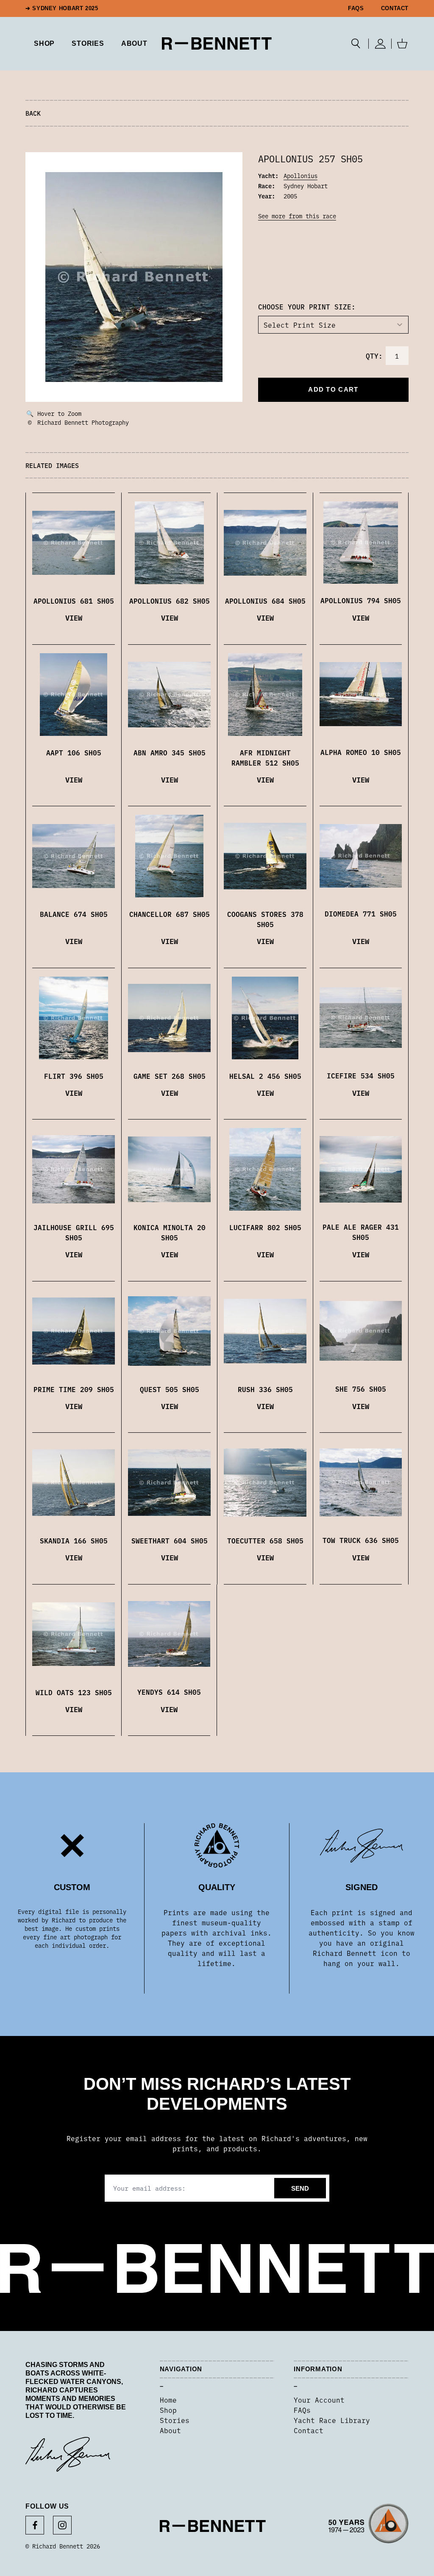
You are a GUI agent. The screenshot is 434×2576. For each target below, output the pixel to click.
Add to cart (333, 389)
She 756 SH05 (361, 1389)
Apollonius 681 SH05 (74, 601)
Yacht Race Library (332, 2420)
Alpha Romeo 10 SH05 (361, 752)
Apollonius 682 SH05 (170, 601)
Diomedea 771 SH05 (361, 913)
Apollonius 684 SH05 (265, 601)
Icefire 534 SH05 (361, 1075)
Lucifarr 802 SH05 (265, 1227)
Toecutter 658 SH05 (265, 1540)
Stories (175, 2420)
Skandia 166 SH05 (74, 1540)
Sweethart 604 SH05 (170, 1540)
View (74, 617)
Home (168, 2400)
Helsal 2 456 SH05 (265, 1076)
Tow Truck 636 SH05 (361, 1540)
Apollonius (300, 175)
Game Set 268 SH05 (170, 1076)
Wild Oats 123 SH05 (74, 1692)
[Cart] (402, 44)
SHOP (44, 43)
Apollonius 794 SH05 (361, 600)
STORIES (88, 43)
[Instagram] (62, 2525)
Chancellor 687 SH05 (170, 914)
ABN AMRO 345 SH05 (170, 752)
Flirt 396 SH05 (74, 1076)
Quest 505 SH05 (170, 1389)
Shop (168, 2410)
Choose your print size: (307, 306)
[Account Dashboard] (380, 44)
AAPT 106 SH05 (74, 752)
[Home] (217, 43)
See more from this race (297, 216)
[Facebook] (35, 2525)
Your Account (319, 2400)
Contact (395, 8)
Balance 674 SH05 (74, 914)
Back (33, 113)
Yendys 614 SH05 (169, 1692)
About (134, 43)
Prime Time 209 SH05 (74, 1389)
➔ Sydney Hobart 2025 (62, 8)
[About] (369, 2526)
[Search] (356, 44)
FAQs (356, 8)
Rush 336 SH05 (265, 1389)
